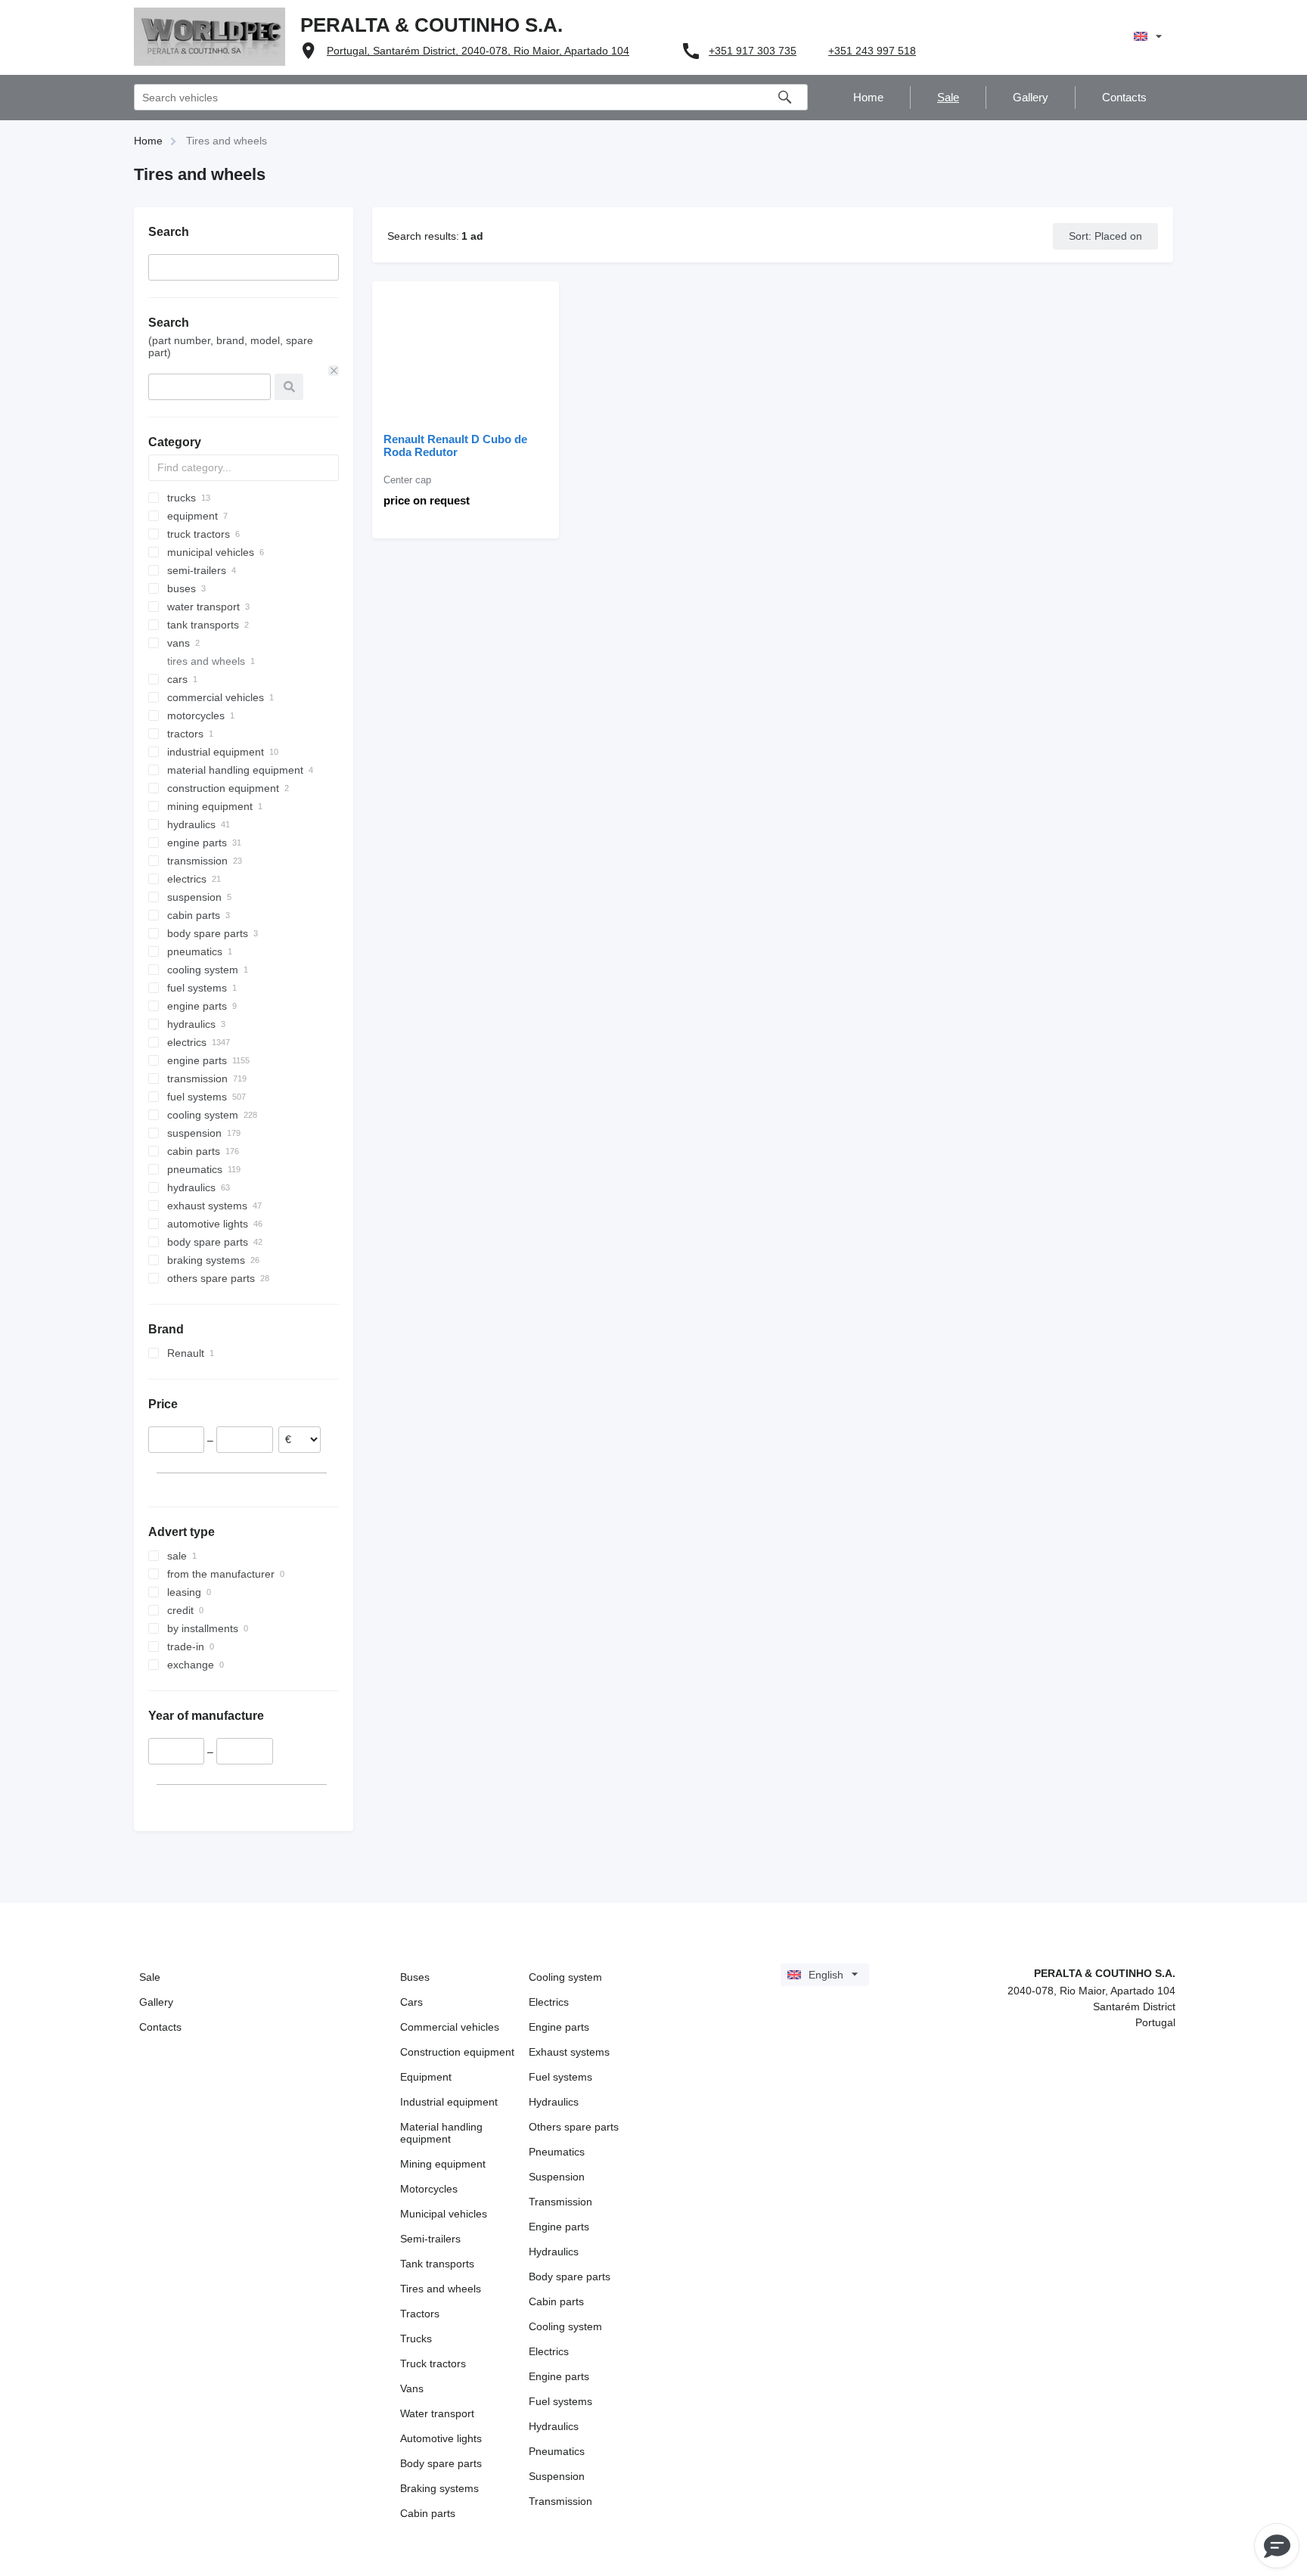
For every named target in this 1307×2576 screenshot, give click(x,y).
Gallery (156, 2002)
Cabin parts (428, 2513)
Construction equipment (457, 2052)
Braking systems (439, 2488)
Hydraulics (554, 2102)
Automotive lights (441, 2438)
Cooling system (565, 1977)
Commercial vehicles (450, 2027)
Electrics (549, 2002)
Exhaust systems (569, 2052)
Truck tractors (433, 2363)
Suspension (557, 2177)
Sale (150, 1977)
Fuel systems (560, 2077)
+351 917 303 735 (753, 51)
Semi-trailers (430, 2239)
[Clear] (334, 371)
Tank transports (437, 2264)
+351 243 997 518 (872, 51)
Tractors (420, 2314)
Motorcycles (429, 2189)
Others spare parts (574, 2127)
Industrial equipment (449, 2102)
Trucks (416, 2339)
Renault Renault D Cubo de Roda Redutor (455, 445)
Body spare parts (441, 2463)
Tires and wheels (441, 2289)
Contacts (160, 2027)
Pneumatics (557, 2152)
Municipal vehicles (444, 2214)
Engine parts (559, 2027)
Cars (411, 2002)
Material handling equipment (441, 2133)
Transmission (560, 2202)
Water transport (437, 2413)
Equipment (426, 2077)
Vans (412, 2388)
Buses (415, 1977)
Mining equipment (443, 2164)
